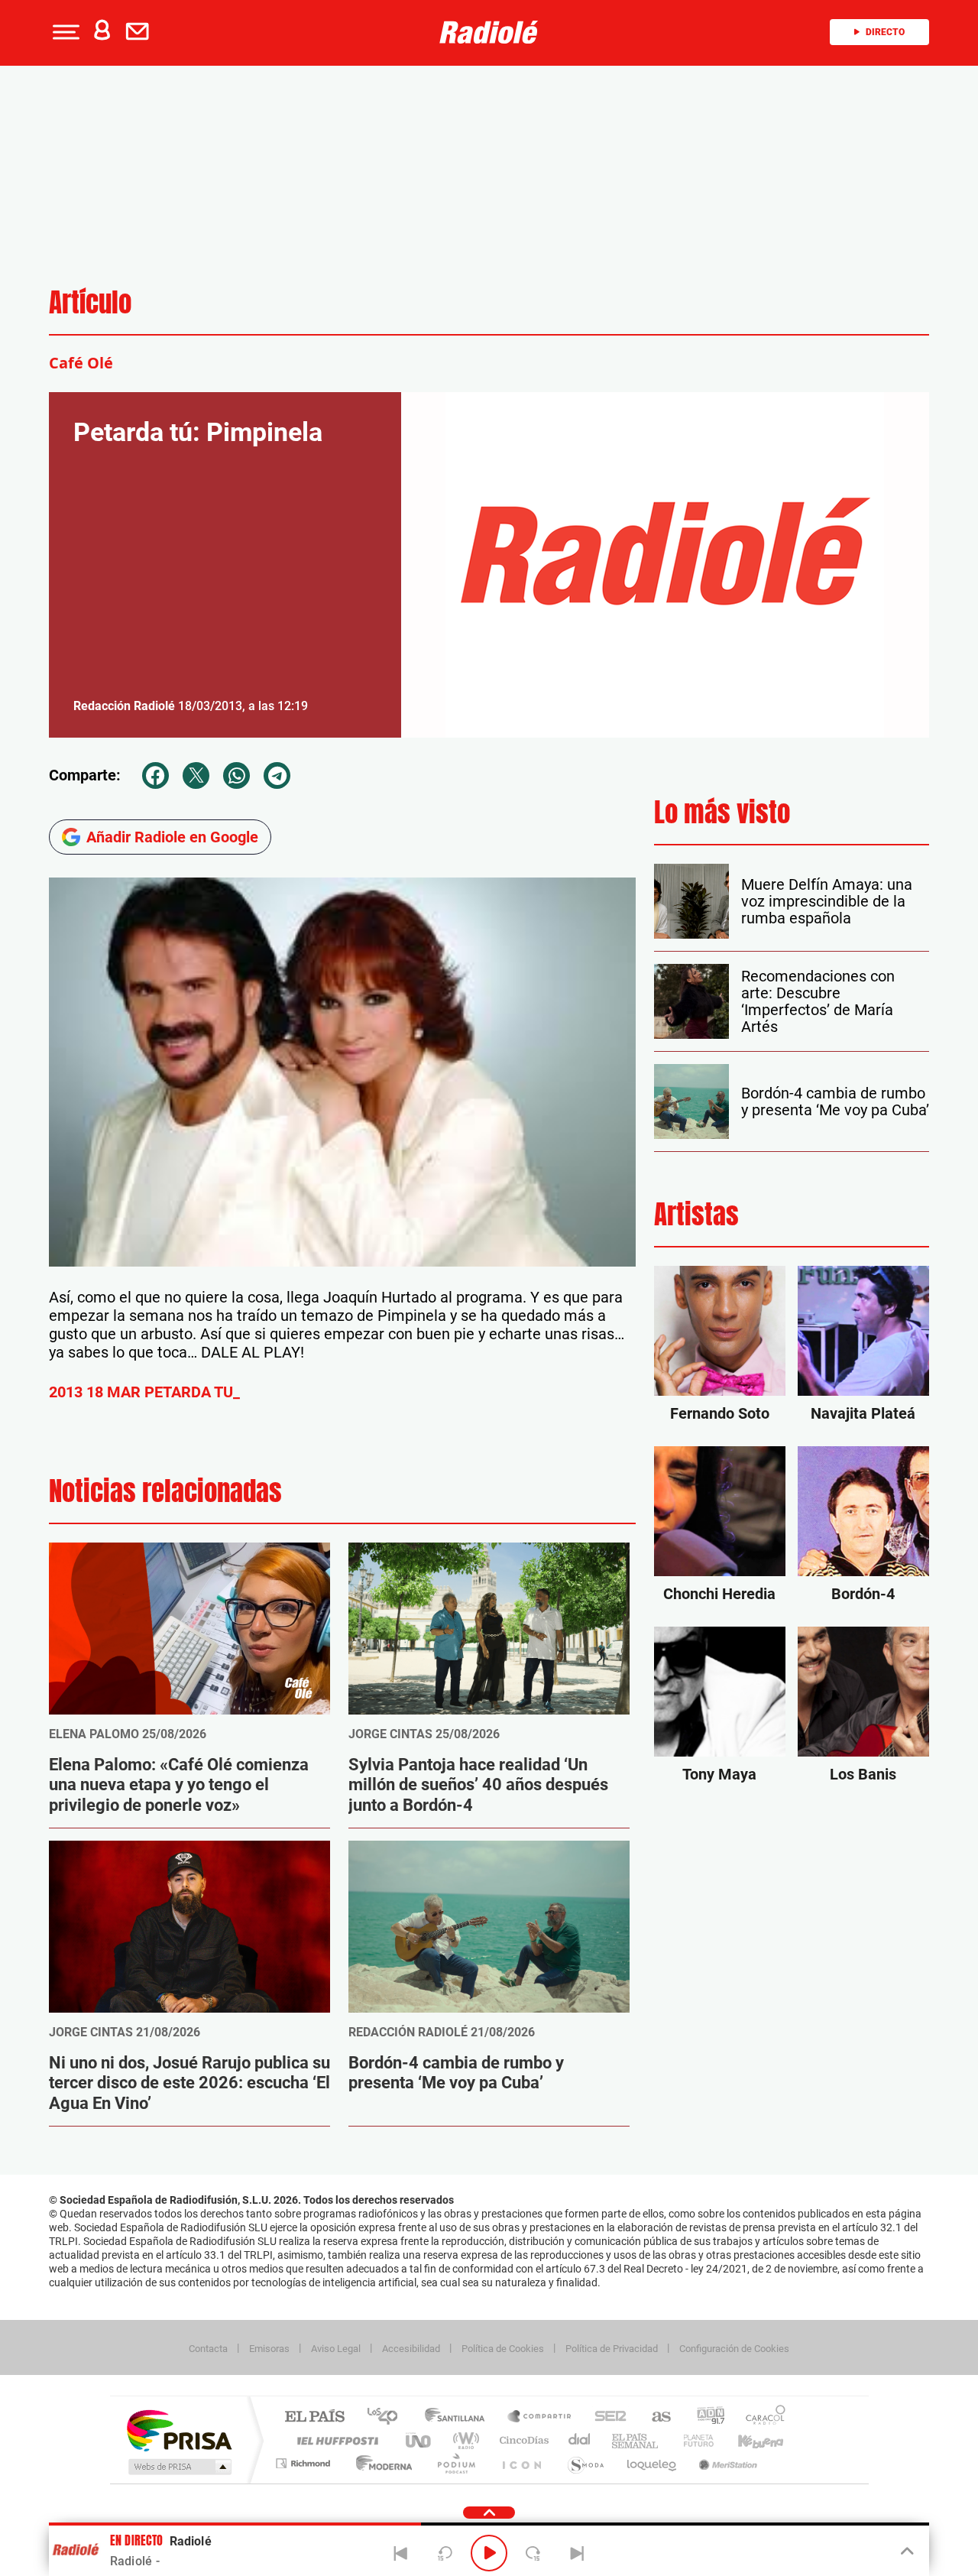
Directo (885, 32)
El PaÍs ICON (521, 2463)
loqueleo (653, 2463)
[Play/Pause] (489, 2553)
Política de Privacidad (612, 2349)
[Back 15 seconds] (445, 2553)
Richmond (305, 2463)
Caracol (761, 2417)
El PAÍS (314, 2417)
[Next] (577, 2553)
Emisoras (269, 2349)
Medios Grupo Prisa (178, 2467)
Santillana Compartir (540, 2417)
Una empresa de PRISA (179, 2430)
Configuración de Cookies (734, 2349)
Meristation (726, 2463)
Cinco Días (522, 2440)
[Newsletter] (141, 32)
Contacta (208, 2349)
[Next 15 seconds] (533, 2553)
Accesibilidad (411, 2349)
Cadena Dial (580, 2440)
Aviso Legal (336, 2349)
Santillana (459, 2417)
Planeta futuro (692, 2440)
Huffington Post (335, 2440)
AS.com (654, 2417)
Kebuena (747, 2440)
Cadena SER (606, 2417)
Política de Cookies (503, 2349)
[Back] (401, 2553)
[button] (64, 32)
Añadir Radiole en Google (172, 837)
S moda (585, 2463)
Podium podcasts (455, 2463)
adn (705, 2417)
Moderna (380, 2463)
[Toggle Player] (906, 2552)
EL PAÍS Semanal (636, 2440)
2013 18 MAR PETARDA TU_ (144, 1392)
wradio (463, 2440)
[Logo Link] (489, 32)
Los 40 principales (388, 2417)
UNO (419, 2440)
